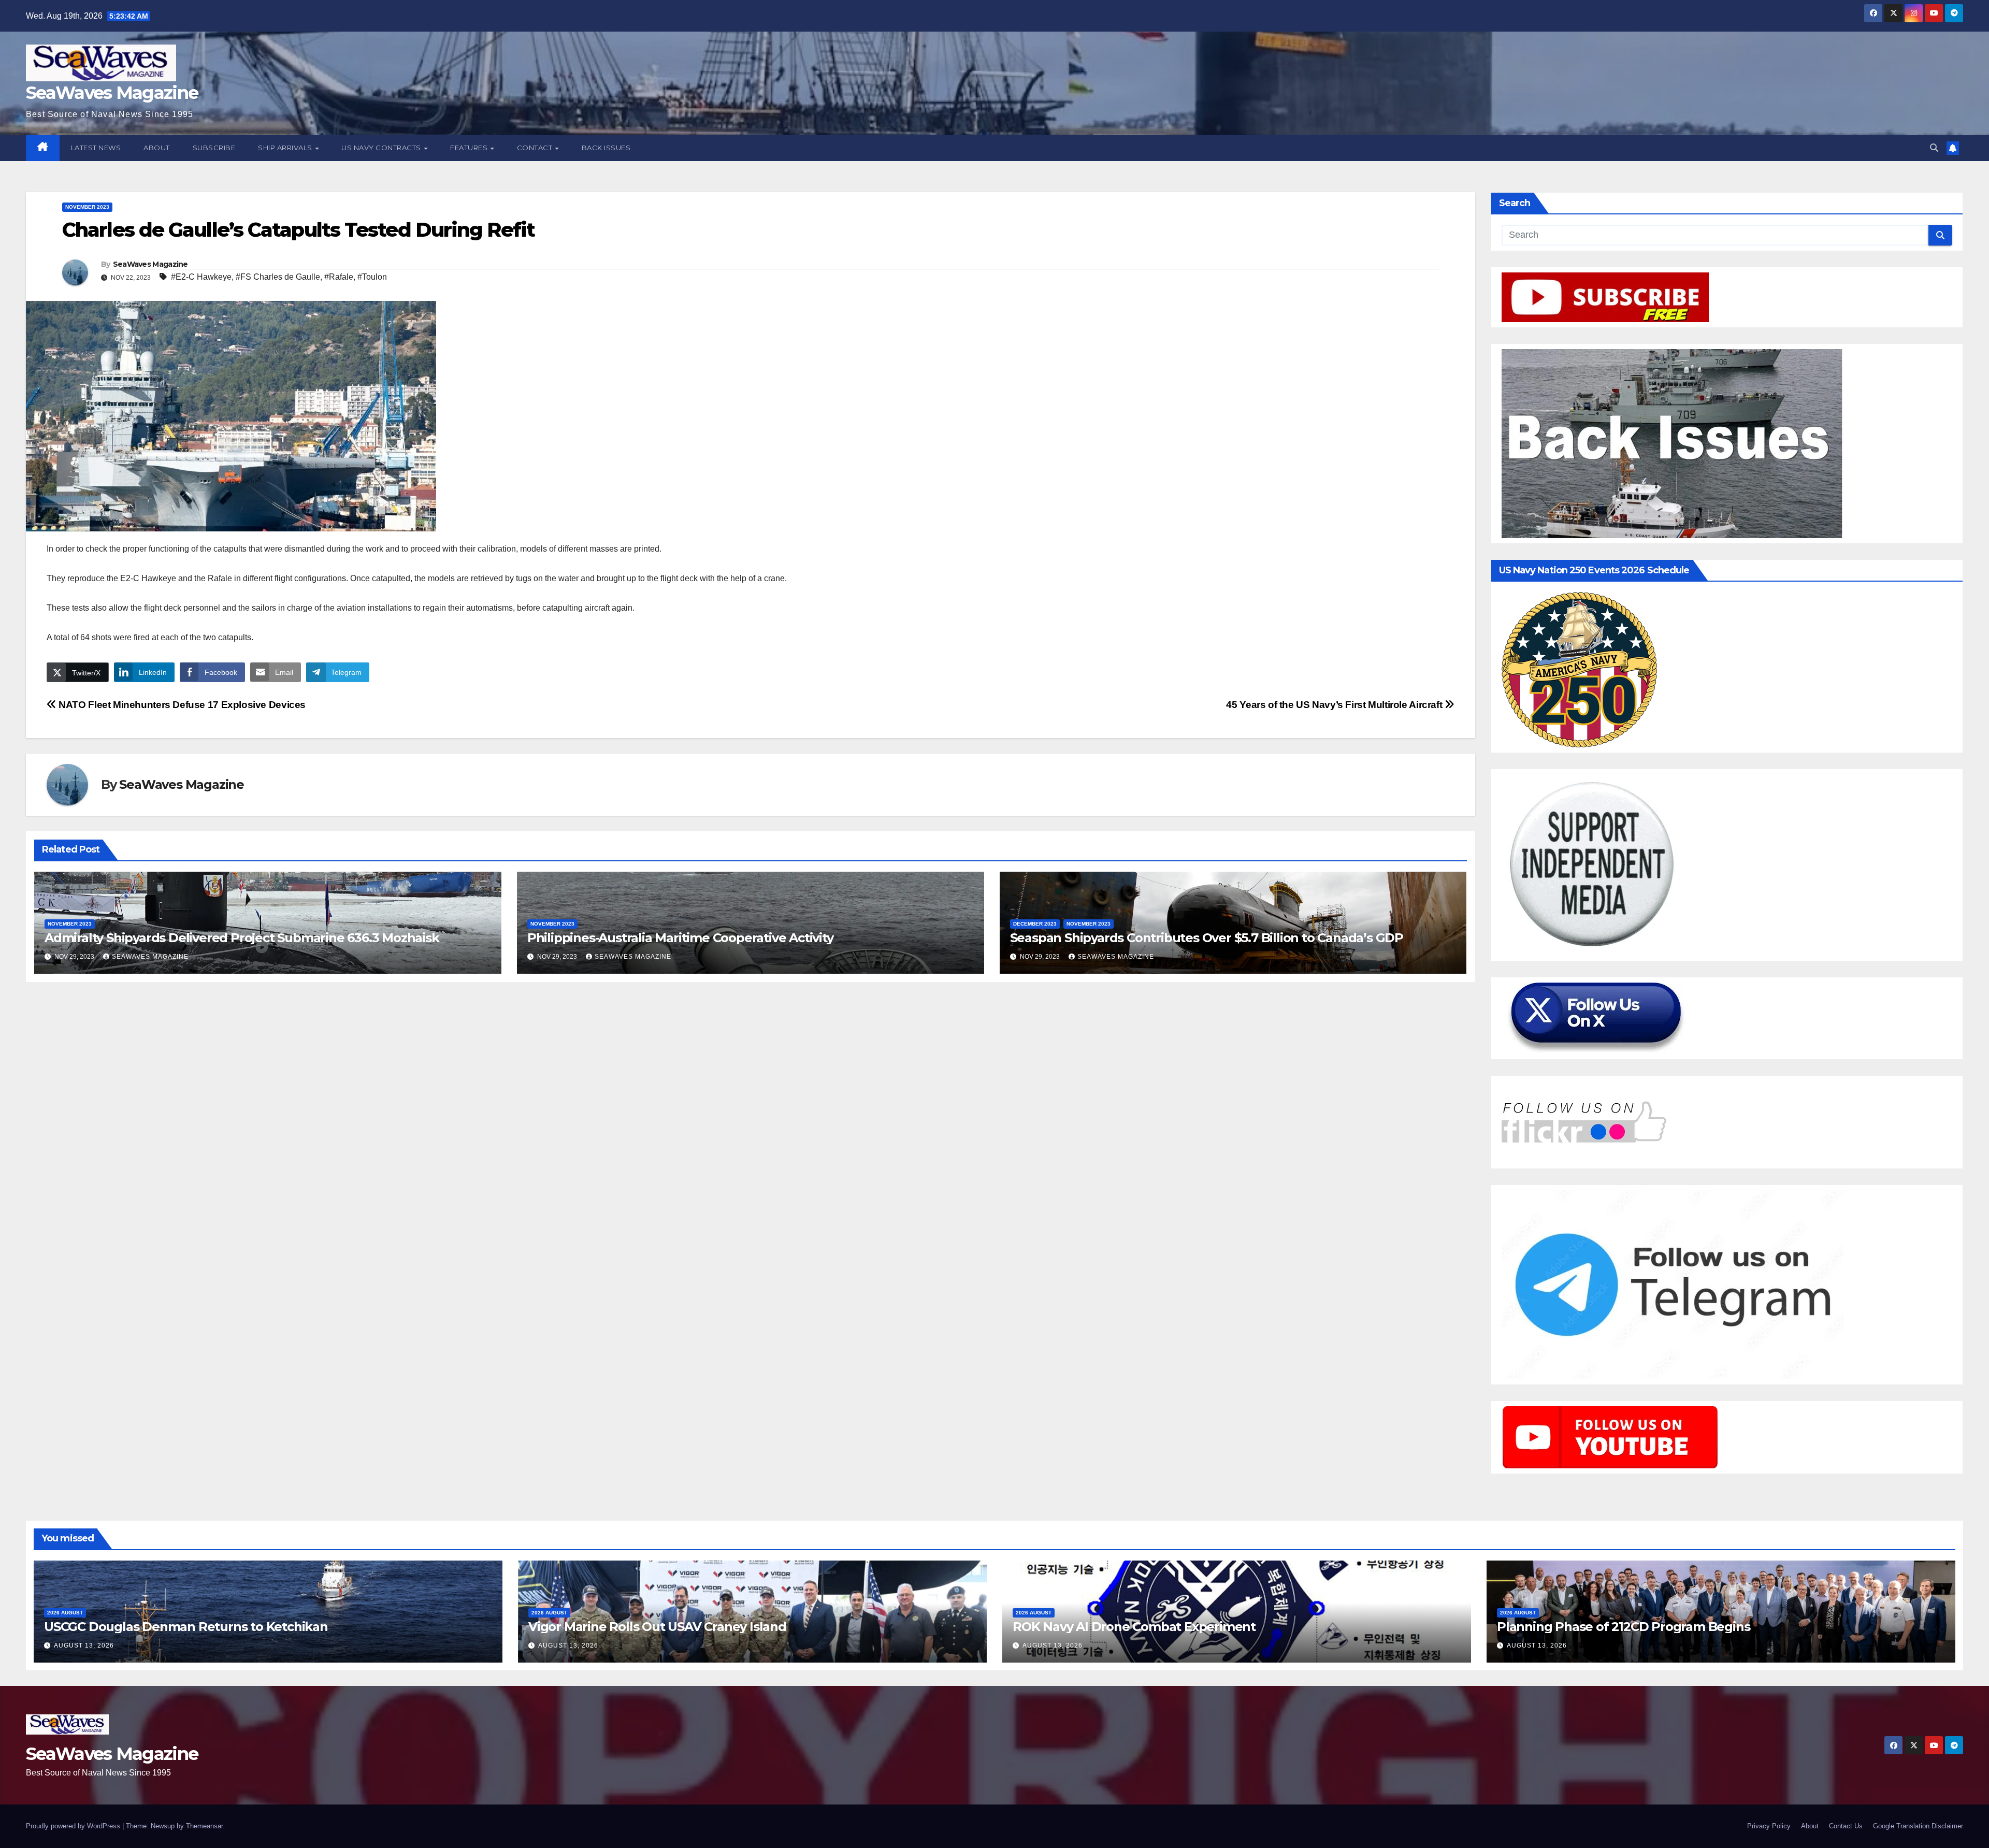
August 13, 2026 (84, 1645)
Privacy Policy (1769, 1826)
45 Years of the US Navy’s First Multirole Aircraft (1335, 705)
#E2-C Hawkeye (201, 277)
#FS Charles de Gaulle (278, 277)
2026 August (65, 1613)
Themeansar (204, 1826)
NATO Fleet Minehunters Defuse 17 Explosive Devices (181, 705)
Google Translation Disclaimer (1918, 1826)
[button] (1934, 148)
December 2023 (1035, 924)
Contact (536, 148)
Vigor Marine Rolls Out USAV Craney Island (657, 1627)
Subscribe (214, 148)
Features (470, 148)
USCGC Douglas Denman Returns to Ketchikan (186, 1627)
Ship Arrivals (286, 148)
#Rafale (339, 277)
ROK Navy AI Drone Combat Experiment (1134, 1627)
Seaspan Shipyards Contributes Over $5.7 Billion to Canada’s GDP (1207, 938)
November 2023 (87, 207)
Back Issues (606, 148)
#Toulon (372, 277)
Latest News (96, 148)
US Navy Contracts (382, 148)
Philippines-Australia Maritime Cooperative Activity (680, 938)
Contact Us (1846, 1826)
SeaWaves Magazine (112, 93)
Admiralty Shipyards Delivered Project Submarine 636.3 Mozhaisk (242, 938)
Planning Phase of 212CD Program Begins (1623, 1627)
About (157, 148)
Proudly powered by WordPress (74, 1826)
